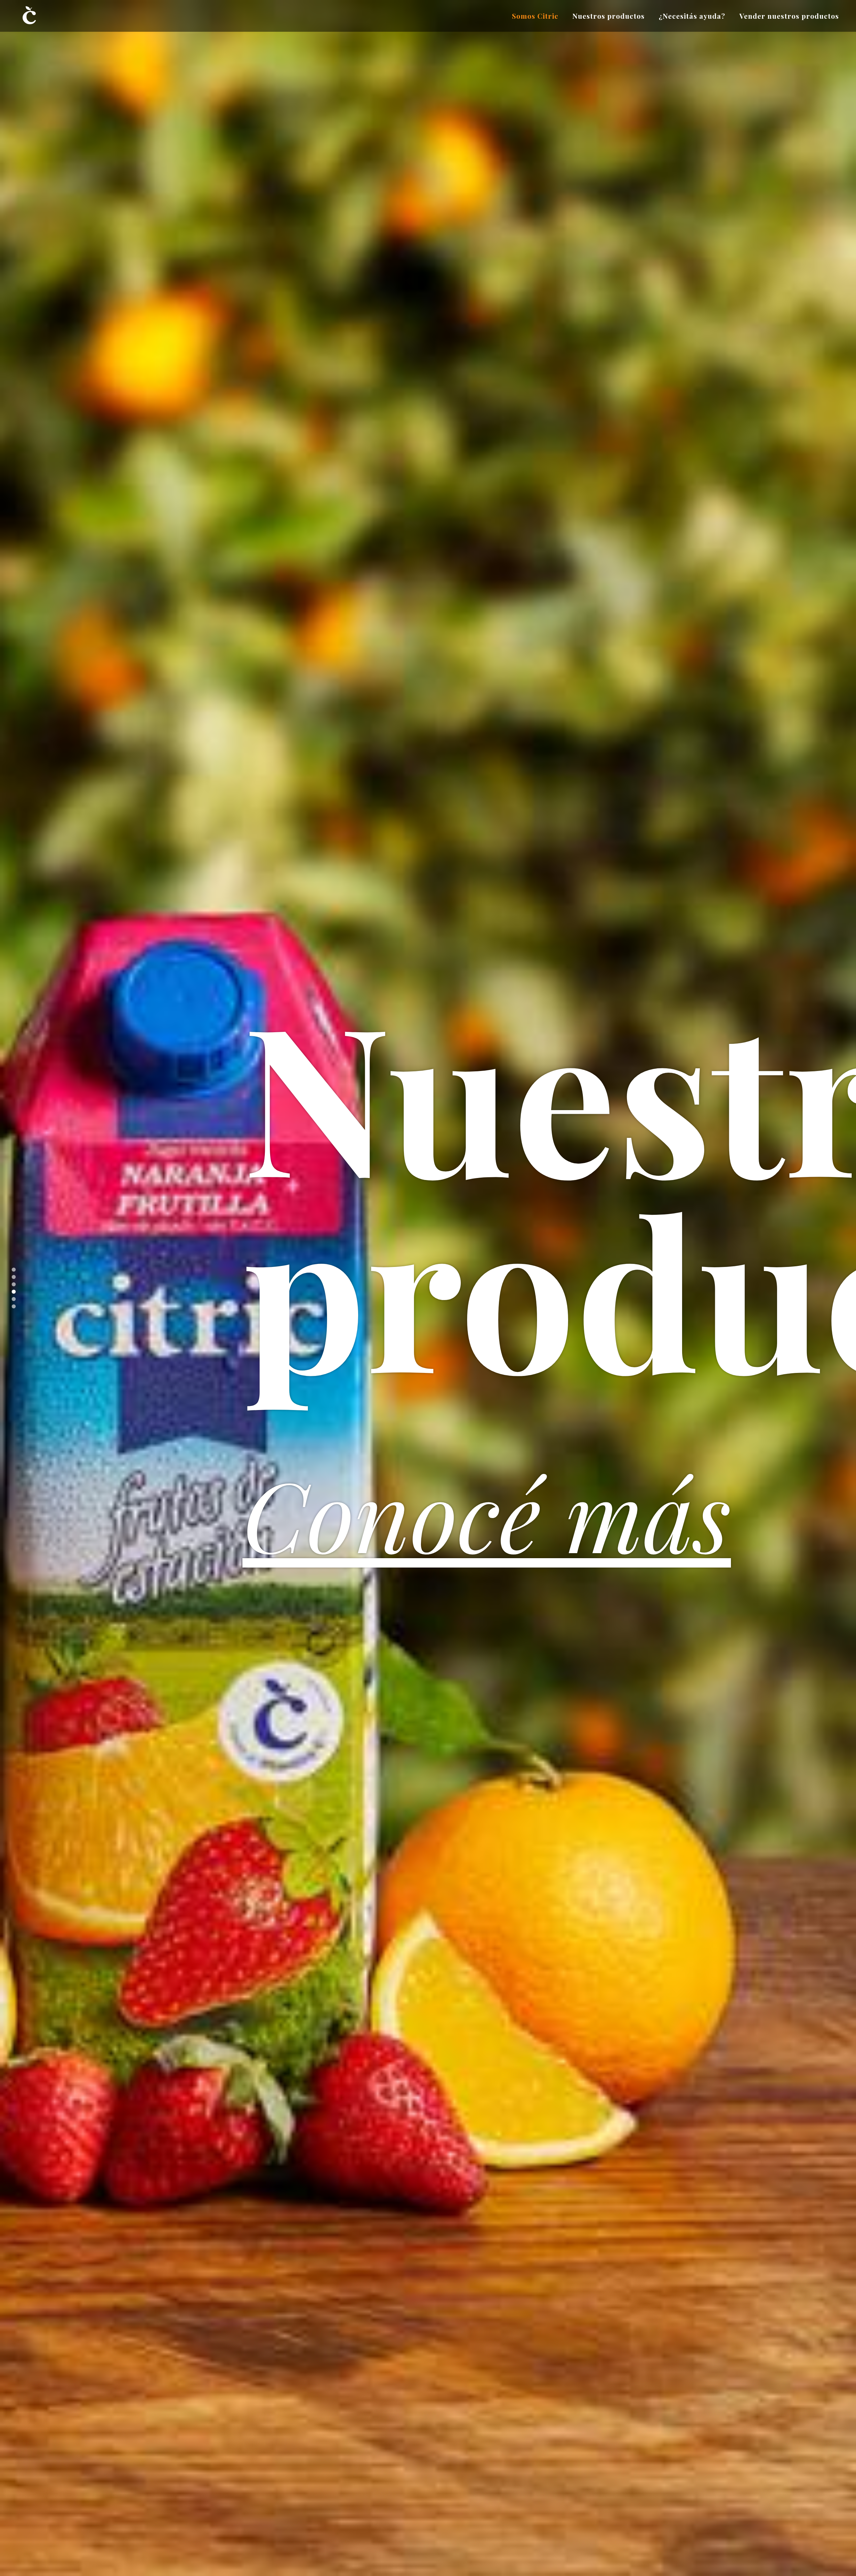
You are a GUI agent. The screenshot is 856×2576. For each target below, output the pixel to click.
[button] (14, 1270)
